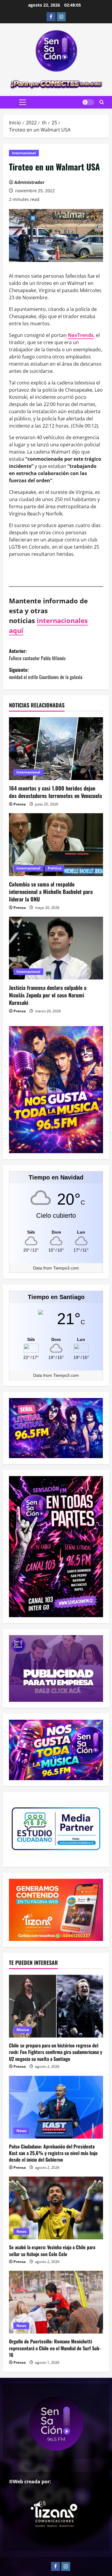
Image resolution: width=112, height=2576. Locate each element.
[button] (23, 102)
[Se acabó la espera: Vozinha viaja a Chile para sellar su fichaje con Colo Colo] (56, 2208)
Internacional (24, 153)
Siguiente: (46, 673)
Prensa (20, 804)
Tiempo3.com (66, 1268)
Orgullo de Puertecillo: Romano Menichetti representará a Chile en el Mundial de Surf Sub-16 (55, 2348)
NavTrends (81, 335)
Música (23, 2030)
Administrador (29, 182)
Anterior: (37, 654)
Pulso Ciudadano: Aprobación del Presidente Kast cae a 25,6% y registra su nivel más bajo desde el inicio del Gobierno (53, 2153)
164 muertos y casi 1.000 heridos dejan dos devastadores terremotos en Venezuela (55, 792)
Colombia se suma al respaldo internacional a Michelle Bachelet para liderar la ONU (51, 892)
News (21, 2131)
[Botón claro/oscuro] (88, 102)
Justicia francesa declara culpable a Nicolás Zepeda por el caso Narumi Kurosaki (48, 995)
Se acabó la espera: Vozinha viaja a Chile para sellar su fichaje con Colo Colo (52, 2250)
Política (55, 868)
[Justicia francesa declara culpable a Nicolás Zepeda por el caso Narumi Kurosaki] (56, 948)
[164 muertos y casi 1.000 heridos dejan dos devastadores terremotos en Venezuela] (56, 749)
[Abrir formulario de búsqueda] (102, 102)
